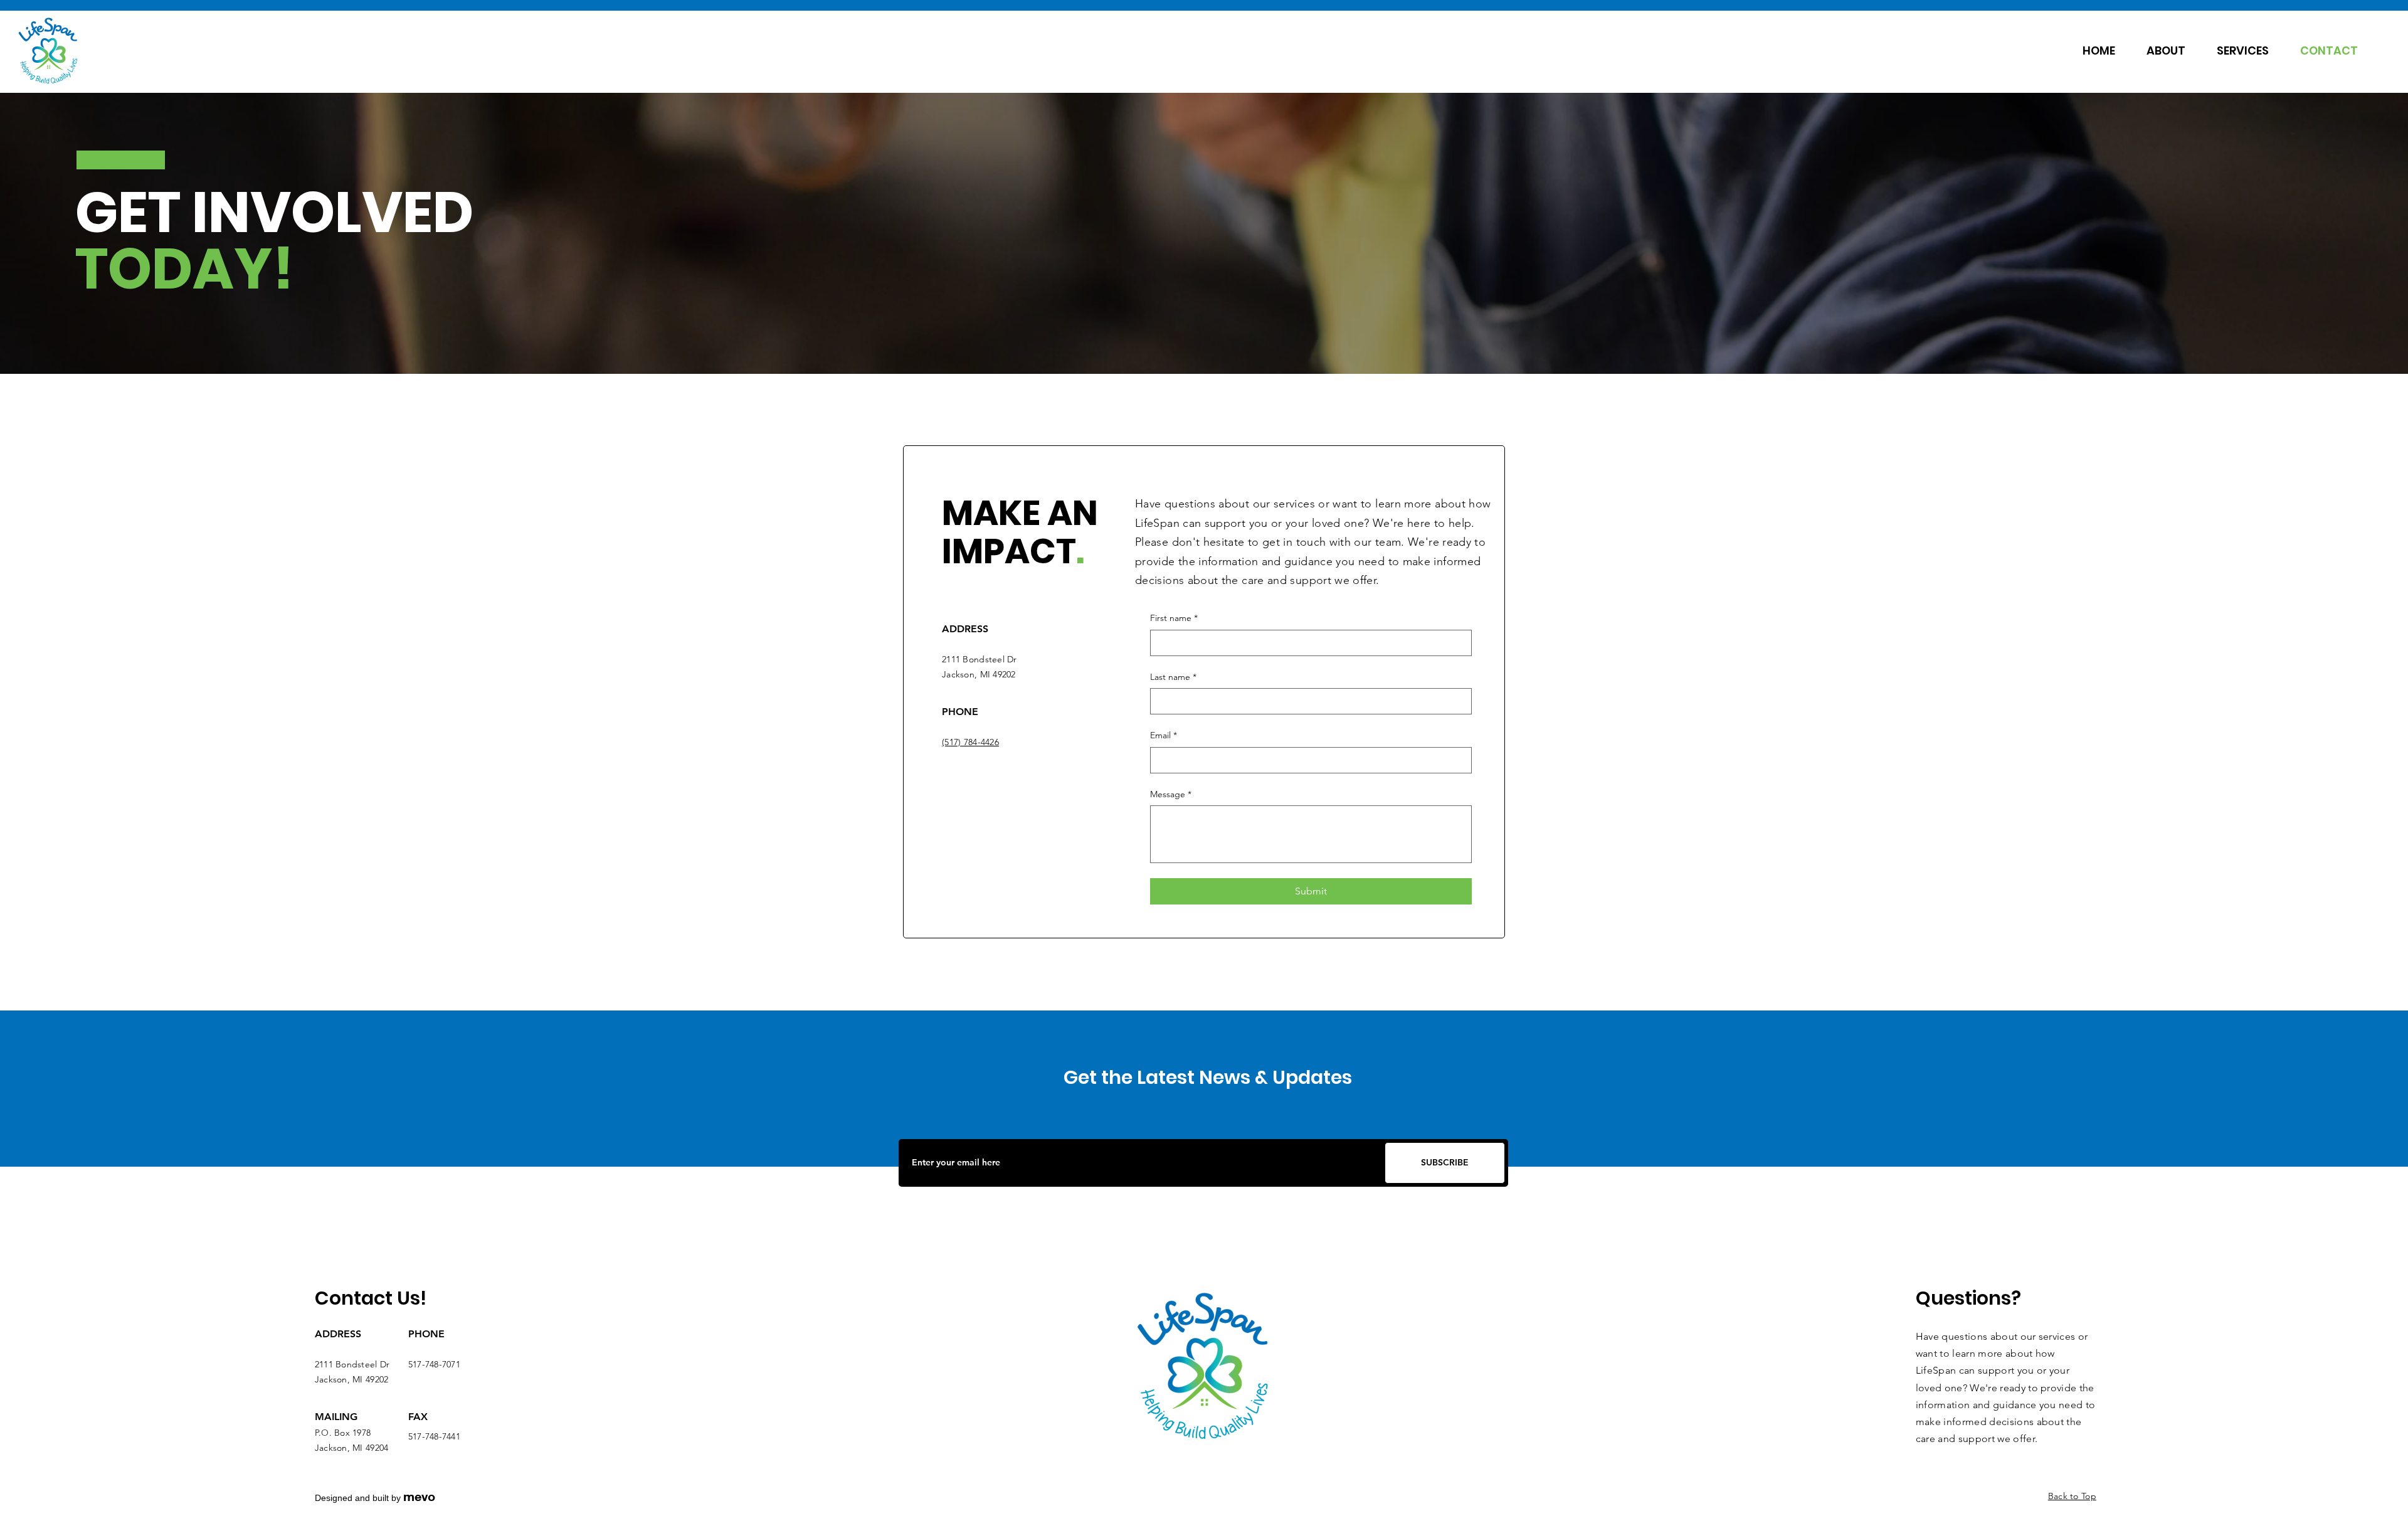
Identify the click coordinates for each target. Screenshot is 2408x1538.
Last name (1173, 677)
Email (1164, 735)
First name (1174, 618)
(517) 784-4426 (970, 742)
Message (1171, 794)
